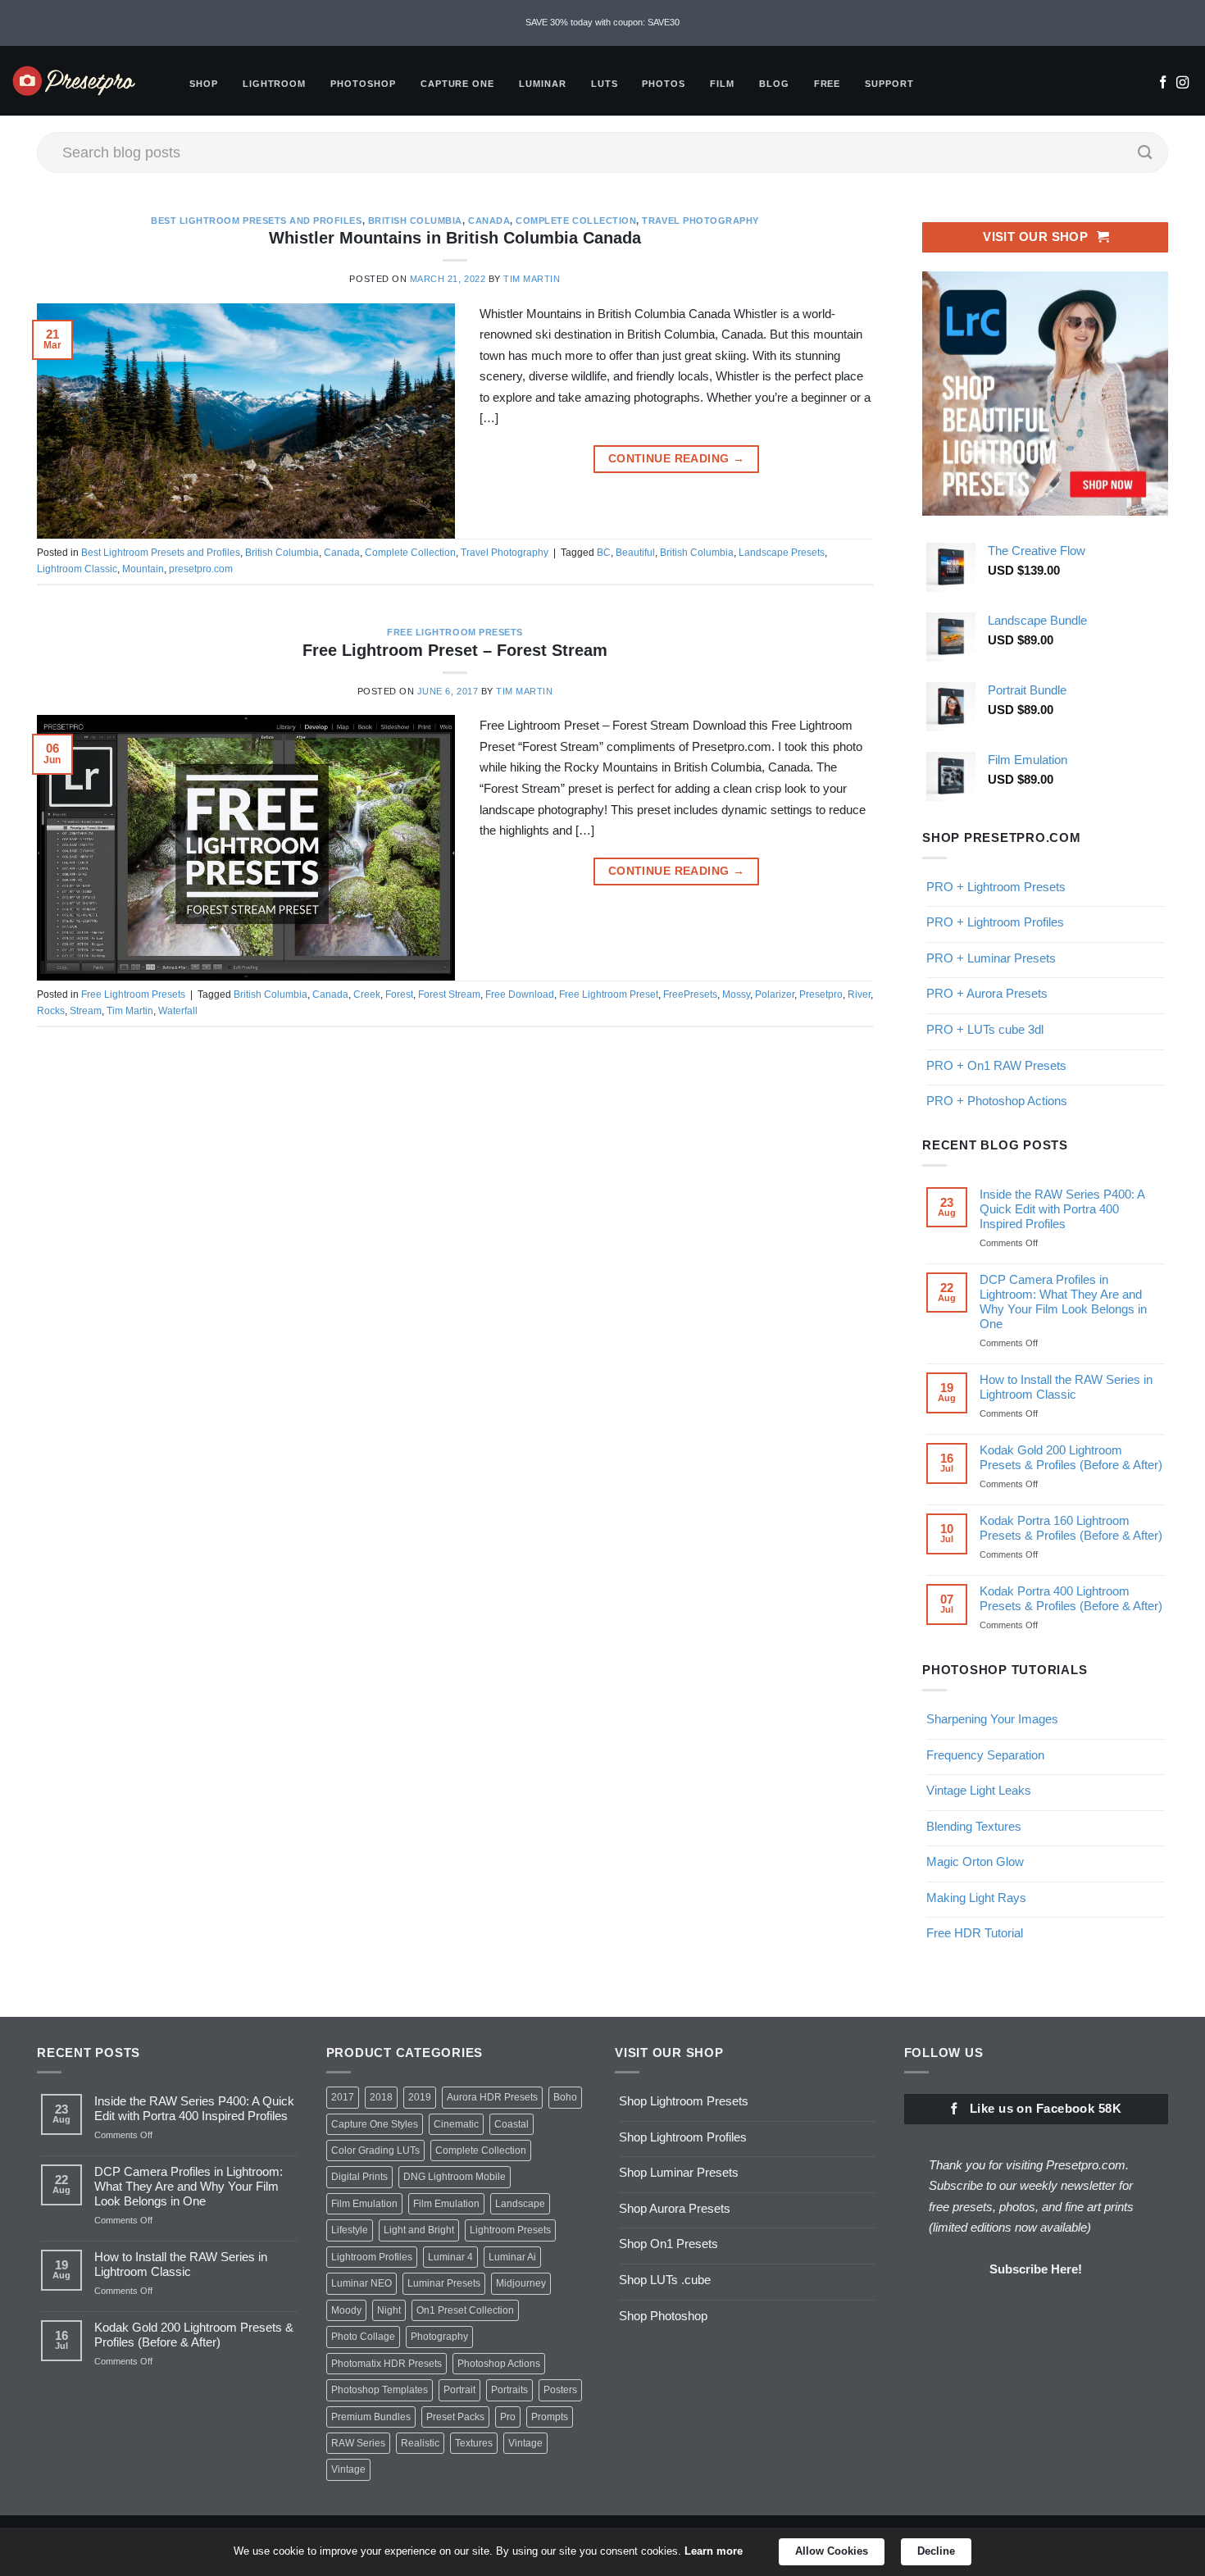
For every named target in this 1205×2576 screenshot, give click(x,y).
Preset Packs (455, 2417)
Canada (489, 221)
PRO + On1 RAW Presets (996, 1065)
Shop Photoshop (663, 2316)
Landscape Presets (782, 553)
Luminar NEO (361, 2283)
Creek (367, 994)
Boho (565, 2097)
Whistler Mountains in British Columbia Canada (455, 238)
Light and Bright (419, 2230)
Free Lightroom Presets (455, 632)
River (859, 994)
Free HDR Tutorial (975, 1933)
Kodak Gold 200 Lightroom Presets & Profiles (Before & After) (1071, 1457)
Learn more (714, 2551)
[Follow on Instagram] (1182, 84)
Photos (664, 84)
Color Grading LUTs (375, 2150)
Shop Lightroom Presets (684, 2101)
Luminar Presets (444, 2283)
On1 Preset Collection (465, 2310)
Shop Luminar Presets (679, 2172)
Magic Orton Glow (975, 1861)
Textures (474, 2443)
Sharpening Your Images (992, 1719)
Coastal (512, 2124)
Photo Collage (363, 2337)
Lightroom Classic (77, 569)
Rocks (51, 1011)
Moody (346, 2310)
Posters (560, 2390)
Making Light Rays (976, 1898)
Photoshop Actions (499, 2364)
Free (828, 84)
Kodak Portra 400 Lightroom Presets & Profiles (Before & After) (1071, 1598)
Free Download (520, 994)
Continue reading (676, 459)
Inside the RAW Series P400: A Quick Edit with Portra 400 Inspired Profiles (1062, 1209)
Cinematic (456, 2124)
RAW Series (358, 2443)
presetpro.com (201, 569)
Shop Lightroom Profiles (683, 2137)
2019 (420, 2097)
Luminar (543, 84)
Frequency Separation (985, 1755)
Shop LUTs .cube (665, 2280)
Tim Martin (532, 279)
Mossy (736, 994)
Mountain (143, 569)
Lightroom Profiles (372, 2257)
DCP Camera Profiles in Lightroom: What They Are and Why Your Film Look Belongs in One (1063, 1302)
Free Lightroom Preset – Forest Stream (455, 650)
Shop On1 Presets (668, 2244)
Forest (399, 994)
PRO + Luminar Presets (991, 958)
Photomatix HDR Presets (387, 2364)
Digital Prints (359, 2177)
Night (389, 2310)
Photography (439, 2337)
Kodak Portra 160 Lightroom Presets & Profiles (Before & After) (1071, 1528)
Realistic (420, 2443)
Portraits (509, 2390)
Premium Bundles (371, 2417)
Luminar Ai (512, 2257)
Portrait (459, 2390)
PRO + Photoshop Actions (997, 1101)
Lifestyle (350, 2230)
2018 (381, 2097)
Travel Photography (700, 221)
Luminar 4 (450, 2257)
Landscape (520, 2204)
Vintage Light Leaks (979, 1790)
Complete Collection (576, 221)
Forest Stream (449, 994)
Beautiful (635, 553)
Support (889, 84)
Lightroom (275, 84)
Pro (508, 2417)
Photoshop (363, 84)
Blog (774, 84)
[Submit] (1145, 152)
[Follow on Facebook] (1163, 84)
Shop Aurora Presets (675, 2208)
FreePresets (690, 994)
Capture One (457, 84)
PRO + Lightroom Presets (996, 887)
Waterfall (178, 1011)
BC (604, 553)
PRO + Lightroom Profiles (995, 922)
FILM (722, 84)
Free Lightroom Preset (609, 994)
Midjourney (521, 2283)
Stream (86, 1011)
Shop (204, 84)
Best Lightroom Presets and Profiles (256, 221)
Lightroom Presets (510, 2230)
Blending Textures (974, 1826)
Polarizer (775, 994)
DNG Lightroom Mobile (455, 2177)
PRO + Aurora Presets (987, 993)
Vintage (525, 2443)
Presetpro (821, 994)
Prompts (550, 2417)
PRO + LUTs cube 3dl (985, 1029)
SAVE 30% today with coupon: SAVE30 (602, 22)
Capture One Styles (375, 2124)
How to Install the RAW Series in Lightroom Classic (1066, 1387)
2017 (343, 2097)
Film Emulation (364, 2204)
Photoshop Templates (380, 2390)
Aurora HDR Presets (492, 2097)
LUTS (605, 84)
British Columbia (415, 221)
